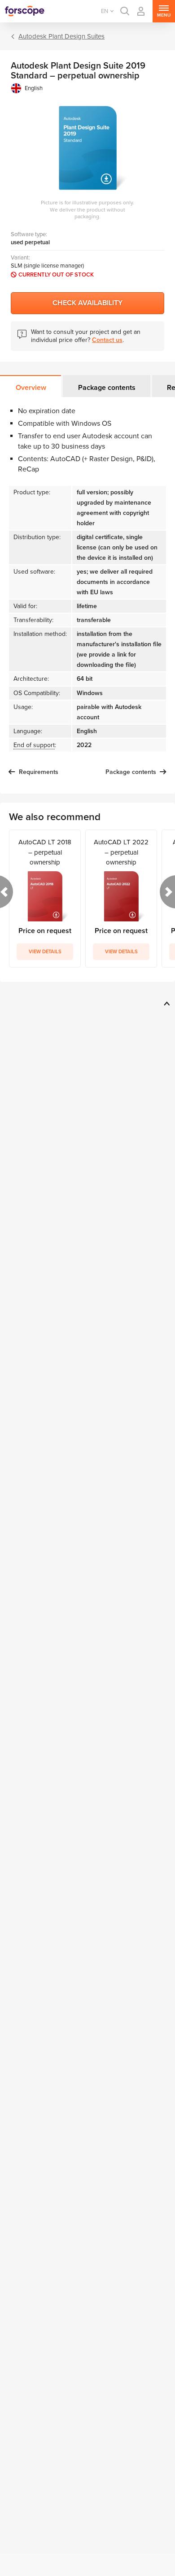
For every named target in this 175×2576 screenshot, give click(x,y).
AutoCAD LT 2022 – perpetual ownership (121, 852)
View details (45, 952)
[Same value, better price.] (25, 11)
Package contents (107, 388)
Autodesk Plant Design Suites (61, 36)
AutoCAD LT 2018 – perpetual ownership (45, 852)
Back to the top (165, 1003)
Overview (31, 388)
